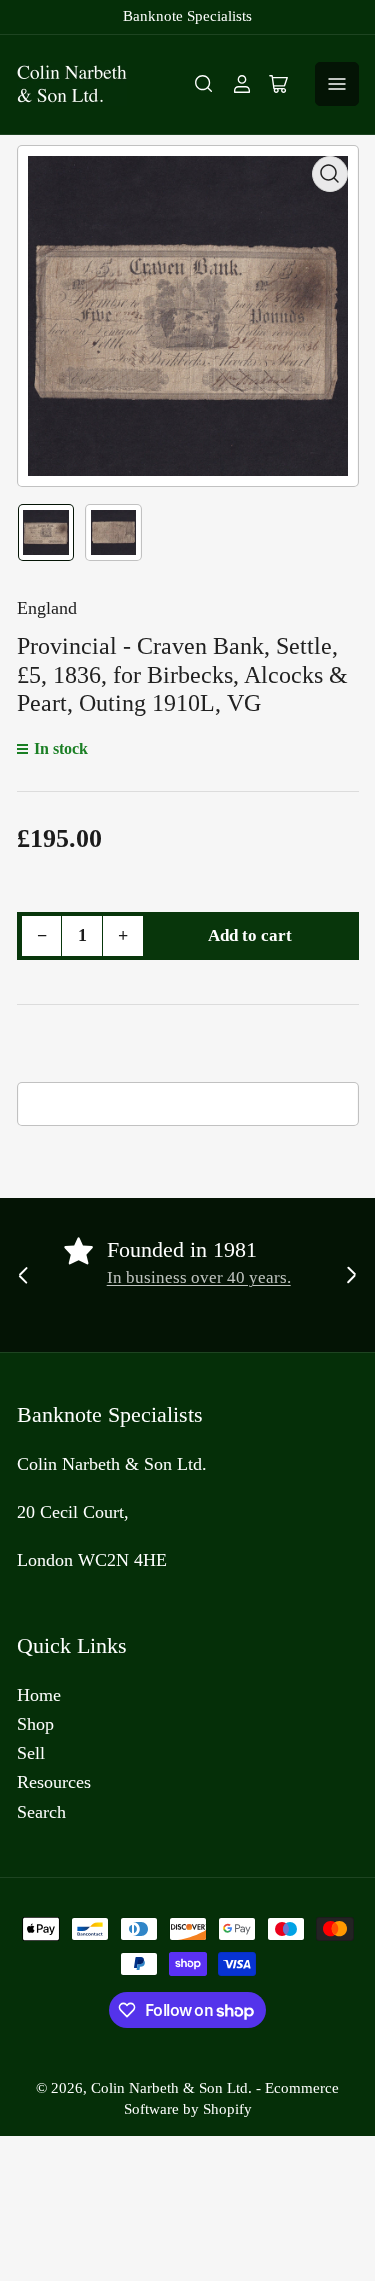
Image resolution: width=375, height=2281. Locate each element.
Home (39, 1695)
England (47, 608)
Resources (54, 1782)
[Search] (204, 84)
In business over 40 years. (199, 1277)
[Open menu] (337, 84)
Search (41, 1812)
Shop (35, 1724)
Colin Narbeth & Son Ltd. (171, 2088)
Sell (31, 1753)
